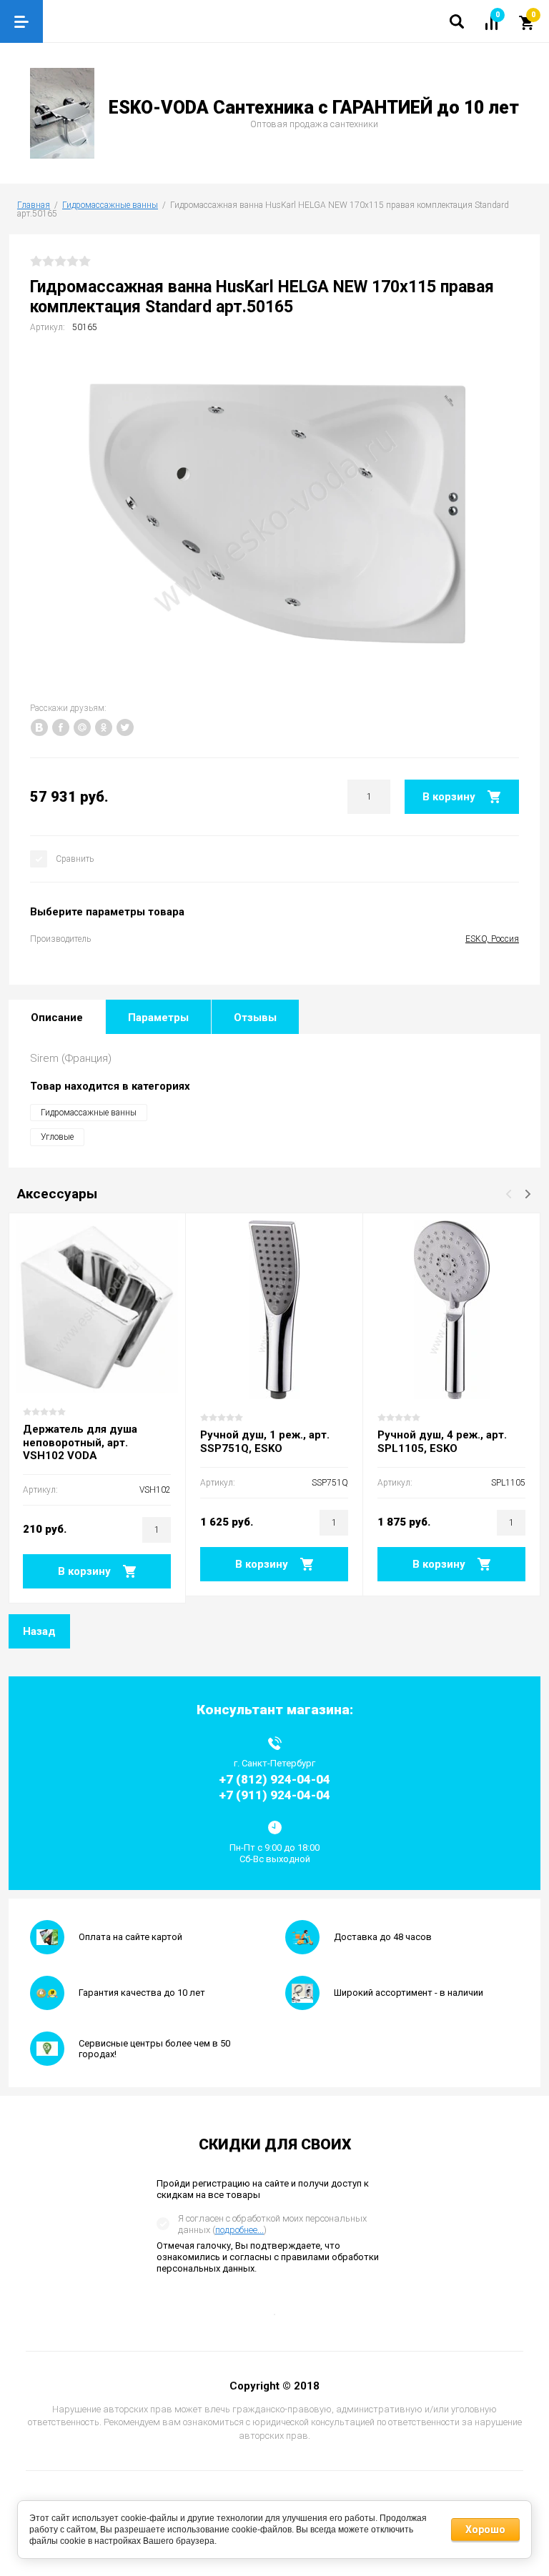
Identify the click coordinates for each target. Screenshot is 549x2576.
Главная (34, 205)
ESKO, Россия (492, 939)
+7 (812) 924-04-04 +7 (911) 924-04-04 (274, 1787)
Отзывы (255, 1018)
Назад (39, 1631)
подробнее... (239, 2230)
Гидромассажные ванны (110, 205)
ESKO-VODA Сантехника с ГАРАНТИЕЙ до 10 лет (314, 108)
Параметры (158, 1018)
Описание (57, 1018)
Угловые (57, 1137)
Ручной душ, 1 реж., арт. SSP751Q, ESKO (265, 1442)
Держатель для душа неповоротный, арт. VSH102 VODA (80, 1443)
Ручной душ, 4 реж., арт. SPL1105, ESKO (442, 1442)
